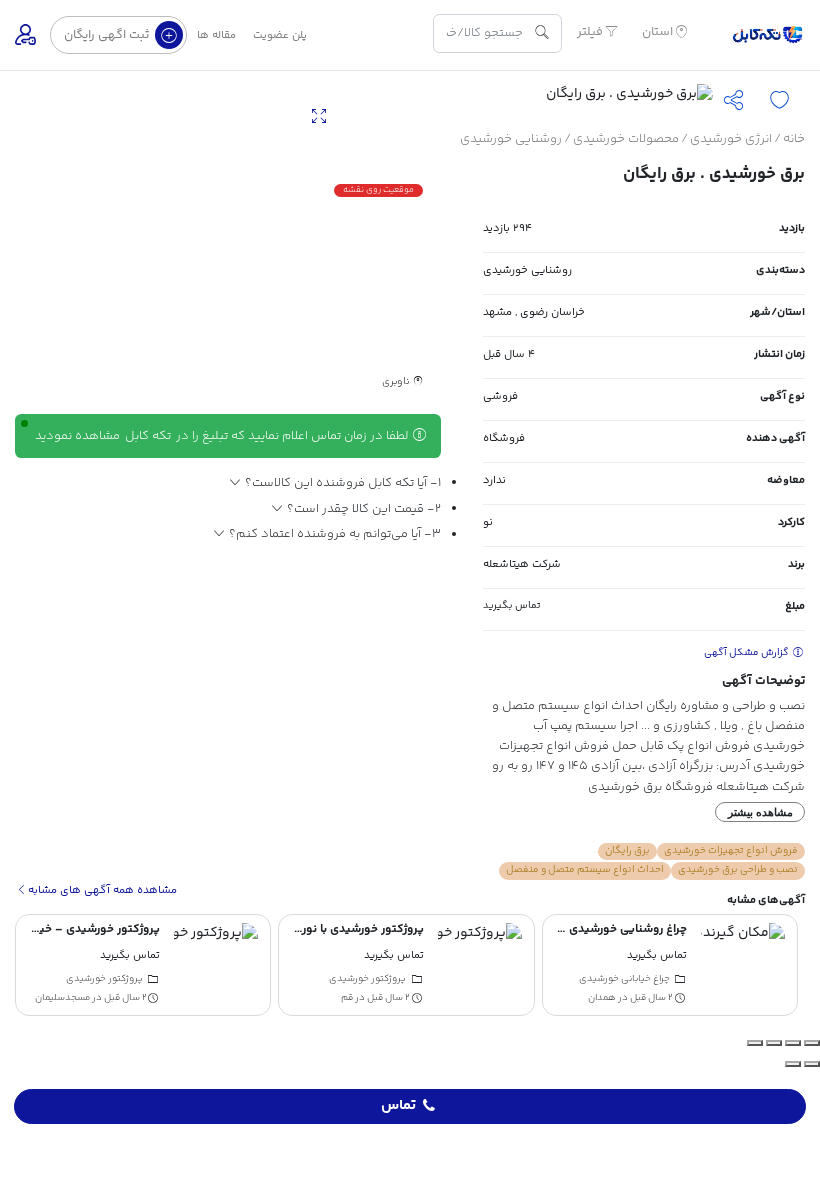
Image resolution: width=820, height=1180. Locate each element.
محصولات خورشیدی (626, 139)
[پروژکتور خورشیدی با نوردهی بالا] (480, 965)
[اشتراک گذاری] (774, 1043)
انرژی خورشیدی (731, 139)
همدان (602, 997)
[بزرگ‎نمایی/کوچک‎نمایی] (812, 1043)
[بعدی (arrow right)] (793, 1064)
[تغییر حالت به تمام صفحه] (793, 1043)
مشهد (497, 312)
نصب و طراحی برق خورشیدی (738, 870)
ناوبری (396, 382)
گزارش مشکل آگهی (747, 653)
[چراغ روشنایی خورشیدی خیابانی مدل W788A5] (743, 965)
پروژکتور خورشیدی (367, 978)
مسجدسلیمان (62, 997)
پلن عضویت (280, 35)
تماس (398, 1106)
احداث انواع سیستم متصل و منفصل (585, 870)
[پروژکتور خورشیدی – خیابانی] (216, 965)
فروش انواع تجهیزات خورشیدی (731, 851)
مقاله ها (216, 35)
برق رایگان (627, 851)
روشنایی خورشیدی (511, 139)
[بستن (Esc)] (755, 1043)
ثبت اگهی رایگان (108, 35)
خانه (794, 139)
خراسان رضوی (552, 312)
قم (347, 997)
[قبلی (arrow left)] (812, 1064)
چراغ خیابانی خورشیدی (624, 978)
